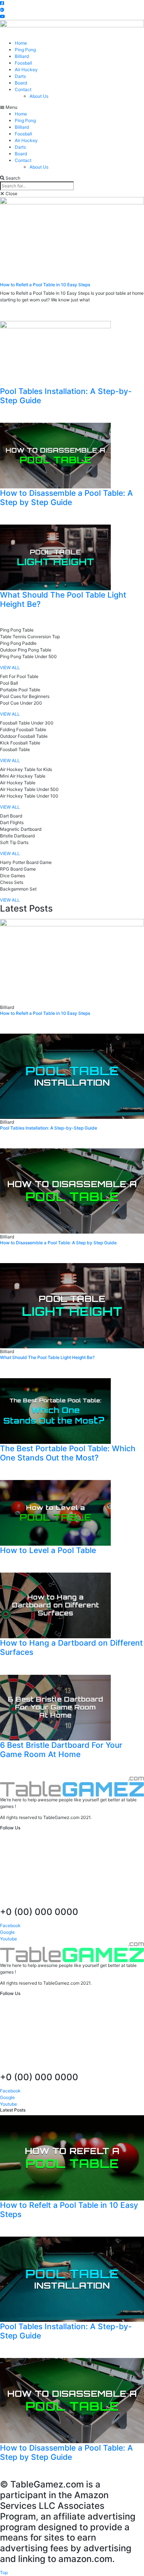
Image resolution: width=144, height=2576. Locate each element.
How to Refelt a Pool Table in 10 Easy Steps (45, 285)
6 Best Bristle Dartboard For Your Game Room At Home (61, 1750)
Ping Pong (25, 50)
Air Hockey (26, 70)
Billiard (22, 56)
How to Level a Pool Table (48, 1550)
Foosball (23, 63)
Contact (23, 89)
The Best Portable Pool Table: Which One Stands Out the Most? (68, 1453)
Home (21, 43)
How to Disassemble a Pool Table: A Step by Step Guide (66, 498)
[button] (2, 3)
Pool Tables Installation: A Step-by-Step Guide (49, 1128)
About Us (39, 96)
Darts (20, 76)
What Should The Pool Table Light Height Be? (47, 1357)
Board (21, 83)
